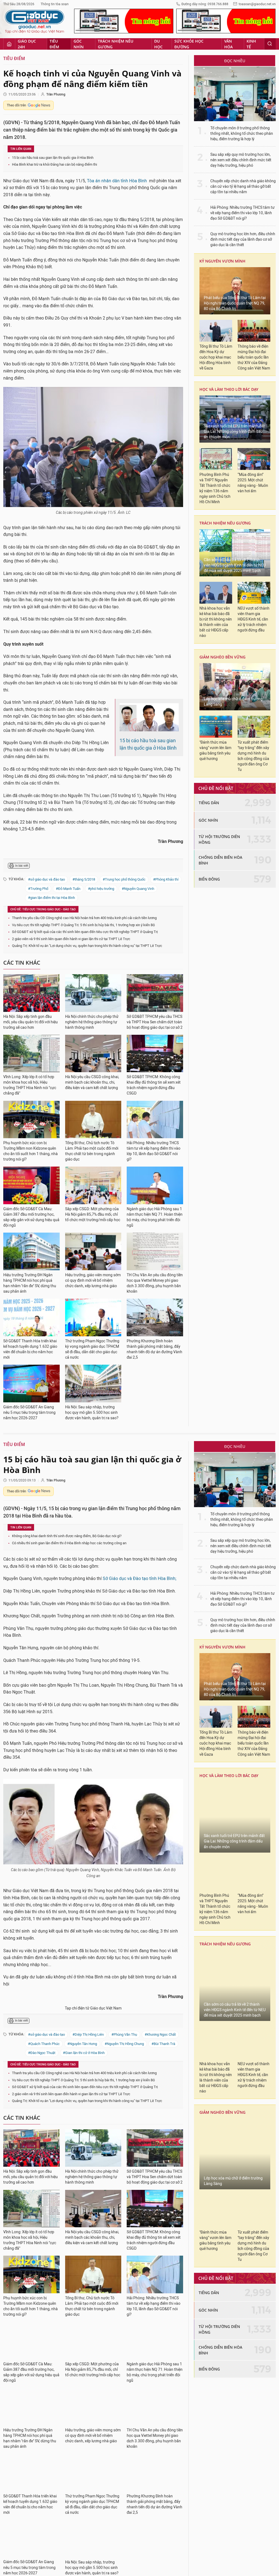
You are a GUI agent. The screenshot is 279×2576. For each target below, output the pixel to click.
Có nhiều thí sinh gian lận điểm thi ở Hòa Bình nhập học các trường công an (69, 1543)
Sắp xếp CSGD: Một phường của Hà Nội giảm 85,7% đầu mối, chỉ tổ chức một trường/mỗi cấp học (93, 1214)
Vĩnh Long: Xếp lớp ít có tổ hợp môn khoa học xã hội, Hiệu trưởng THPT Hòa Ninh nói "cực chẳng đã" (30, 1085)
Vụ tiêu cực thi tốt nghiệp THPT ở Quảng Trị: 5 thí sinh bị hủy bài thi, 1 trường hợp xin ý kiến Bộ (83, 925)
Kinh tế (251, 44)
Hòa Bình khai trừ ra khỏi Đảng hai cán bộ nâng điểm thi (54, 164)
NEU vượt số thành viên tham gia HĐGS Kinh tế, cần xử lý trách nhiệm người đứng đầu (254, 619)
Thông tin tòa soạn (55, 4)
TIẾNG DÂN (209, 803)
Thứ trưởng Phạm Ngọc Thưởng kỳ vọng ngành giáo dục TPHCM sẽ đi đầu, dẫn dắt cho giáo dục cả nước (92, 1349)
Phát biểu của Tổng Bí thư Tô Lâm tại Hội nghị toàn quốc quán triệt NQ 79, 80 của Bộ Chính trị (235, 303)
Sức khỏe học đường (189, 44)
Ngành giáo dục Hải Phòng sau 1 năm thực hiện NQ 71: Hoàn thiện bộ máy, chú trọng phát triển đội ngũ (155, 1217)
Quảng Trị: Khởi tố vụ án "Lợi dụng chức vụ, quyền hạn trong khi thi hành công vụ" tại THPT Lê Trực (87, 946)
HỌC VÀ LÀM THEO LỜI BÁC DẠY (229, 389)
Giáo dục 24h (27, 44)
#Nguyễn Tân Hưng (82, 2044)
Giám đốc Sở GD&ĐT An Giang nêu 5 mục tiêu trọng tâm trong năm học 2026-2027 (29, 1413)
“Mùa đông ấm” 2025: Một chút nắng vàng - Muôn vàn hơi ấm (253, 483)
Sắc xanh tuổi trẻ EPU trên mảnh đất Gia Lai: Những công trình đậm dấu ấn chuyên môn (234, 432)
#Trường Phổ (38, 889)
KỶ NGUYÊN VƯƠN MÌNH (222, 261)
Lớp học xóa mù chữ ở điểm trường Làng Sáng (233, 702)
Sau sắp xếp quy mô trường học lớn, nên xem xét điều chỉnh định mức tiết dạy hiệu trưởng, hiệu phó (241, 160)
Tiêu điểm (54, 44)
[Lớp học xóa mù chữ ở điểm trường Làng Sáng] (235, 687)
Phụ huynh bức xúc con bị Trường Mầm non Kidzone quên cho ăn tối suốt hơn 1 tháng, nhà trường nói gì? (31, 1151)
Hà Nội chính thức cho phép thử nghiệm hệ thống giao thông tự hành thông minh (92, 1022)
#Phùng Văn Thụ (124, 2034)
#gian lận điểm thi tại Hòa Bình (51, 898)
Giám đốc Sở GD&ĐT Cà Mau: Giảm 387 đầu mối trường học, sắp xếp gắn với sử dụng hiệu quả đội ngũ (31, 1217)
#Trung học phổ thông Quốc (124, 879)
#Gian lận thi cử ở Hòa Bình (84, 2053)
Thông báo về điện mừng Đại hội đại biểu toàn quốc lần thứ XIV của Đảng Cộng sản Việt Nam (254, 357)
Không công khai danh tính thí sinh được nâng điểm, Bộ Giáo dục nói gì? (67, 1536)
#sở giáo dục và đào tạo (46, 879)
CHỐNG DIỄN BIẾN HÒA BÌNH (220, 860)
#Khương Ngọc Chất (160, 2034)
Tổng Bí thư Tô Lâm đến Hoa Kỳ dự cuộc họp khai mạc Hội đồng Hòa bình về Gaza (216, 357)
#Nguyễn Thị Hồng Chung (124, 2044)
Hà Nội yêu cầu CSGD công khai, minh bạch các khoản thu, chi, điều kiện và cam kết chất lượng (92, 1082)
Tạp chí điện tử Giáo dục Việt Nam (93, 2008)
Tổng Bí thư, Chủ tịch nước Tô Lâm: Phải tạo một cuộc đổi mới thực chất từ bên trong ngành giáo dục (92, 1151)
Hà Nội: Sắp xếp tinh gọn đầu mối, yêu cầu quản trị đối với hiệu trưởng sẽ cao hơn (31, 1022)
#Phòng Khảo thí (166, 879)
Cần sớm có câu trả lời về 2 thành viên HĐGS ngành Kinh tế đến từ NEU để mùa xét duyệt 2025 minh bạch (235, 565)
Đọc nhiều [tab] (235, 61)
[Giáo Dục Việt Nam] (35, 22)
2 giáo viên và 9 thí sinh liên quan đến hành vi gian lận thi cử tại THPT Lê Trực (71, 939)
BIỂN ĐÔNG (209, 879)
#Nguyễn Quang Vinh (138, 889)
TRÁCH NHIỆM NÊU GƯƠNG (225, 523)
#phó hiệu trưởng (101, 889)
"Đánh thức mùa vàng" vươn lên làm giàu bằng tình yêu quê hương (215, 751)
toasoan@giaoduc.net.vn (257, 4)
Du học (158, 44)
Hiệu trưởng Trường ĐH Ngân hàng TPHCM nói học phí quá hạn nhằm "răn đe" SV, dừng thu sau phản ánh (30, 1283)
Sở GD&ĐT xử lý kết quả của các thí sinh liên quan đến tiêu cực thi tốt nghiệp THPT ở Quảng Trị (85, 932)
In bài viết (22, 866)
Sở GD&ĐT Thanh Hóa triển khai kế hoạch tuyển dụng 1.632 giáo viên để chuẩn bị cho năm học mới (30, 1349)
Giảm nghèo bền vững (222, 657)
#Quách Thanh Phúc (44, 2044)
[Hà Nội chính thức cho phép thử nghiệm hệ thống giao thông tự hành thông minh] (93, 993)
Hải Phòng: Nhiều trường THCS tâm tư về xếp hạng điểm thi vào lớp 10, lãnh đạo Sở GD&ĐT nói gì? (154, 1151)
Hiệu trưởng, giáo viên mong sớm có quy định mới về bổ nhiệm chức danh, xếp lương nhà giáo (93, 1280)
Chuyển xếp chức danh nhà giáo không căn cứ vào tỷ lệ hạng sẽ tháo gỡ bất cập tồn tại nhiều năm (243, 187)
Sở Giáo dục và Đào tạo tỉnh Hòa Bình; (139, 1578)
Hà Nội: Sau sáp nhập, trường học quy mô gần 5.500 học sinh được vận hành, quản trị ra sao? (92, 1413)
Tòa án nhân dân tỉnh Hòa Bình (117, 181)
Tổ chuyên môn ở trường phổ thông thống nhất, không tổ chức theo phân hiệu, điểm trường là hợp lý (242, 134)
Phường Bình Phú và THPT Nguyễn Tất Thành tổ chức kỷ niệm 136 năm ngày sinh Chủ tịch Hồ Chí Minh (215, 488)
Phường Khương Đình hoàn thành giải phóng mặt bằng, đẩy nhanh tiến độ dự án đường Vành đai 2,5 (154, 1349)
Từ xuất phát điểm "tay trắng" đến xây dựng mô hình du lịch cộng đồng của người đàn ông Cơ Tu (253, 756)
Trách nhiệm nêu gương (116, 44)
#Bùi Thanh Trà (163, 2044)
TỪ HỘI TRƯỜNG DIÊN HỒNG (219, 839)
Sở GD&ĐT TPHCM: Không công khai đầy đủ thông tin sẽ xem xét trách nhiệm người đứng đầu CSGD (154, 1085)
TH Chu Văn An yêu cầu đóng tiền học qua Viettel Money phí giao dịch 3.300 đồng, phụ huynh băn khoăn (155, 1283)
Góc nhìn (79, 44)
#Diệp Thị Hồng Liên (88, 2034)
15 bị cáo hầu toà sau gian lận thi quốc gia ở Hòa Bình (53, 158)
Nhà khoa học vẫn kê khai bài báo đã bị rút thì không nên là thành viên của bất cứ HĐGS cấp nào (216, 622)
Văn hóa (228, 44)
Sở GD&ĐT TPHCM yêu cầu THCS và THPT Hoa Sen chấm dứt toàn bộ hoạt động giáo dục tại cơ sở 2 (155, 1022)
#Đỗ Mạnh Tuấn (68, 889)
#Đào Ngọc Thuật (42, 2053)
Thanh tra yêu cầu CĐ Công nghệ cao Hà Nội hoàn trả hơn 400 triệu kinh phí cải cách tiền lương (84, 918)
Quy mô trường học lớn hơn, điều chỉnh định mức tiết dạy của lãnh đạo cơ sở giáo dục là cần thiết (243, 239)
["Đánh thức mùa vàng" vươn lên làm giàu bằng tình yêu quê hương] (216, 727)
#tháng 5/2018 (84, 879)
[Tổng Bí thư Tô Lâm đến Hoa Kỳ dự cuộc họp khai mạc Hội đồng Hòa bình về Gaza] (216, 331)
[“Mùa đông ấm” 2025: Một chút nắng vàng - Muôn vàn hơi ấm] (254, 459)
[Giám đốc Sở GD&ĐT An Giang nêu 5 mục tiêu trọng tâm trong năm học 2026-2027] (31, 1384)
